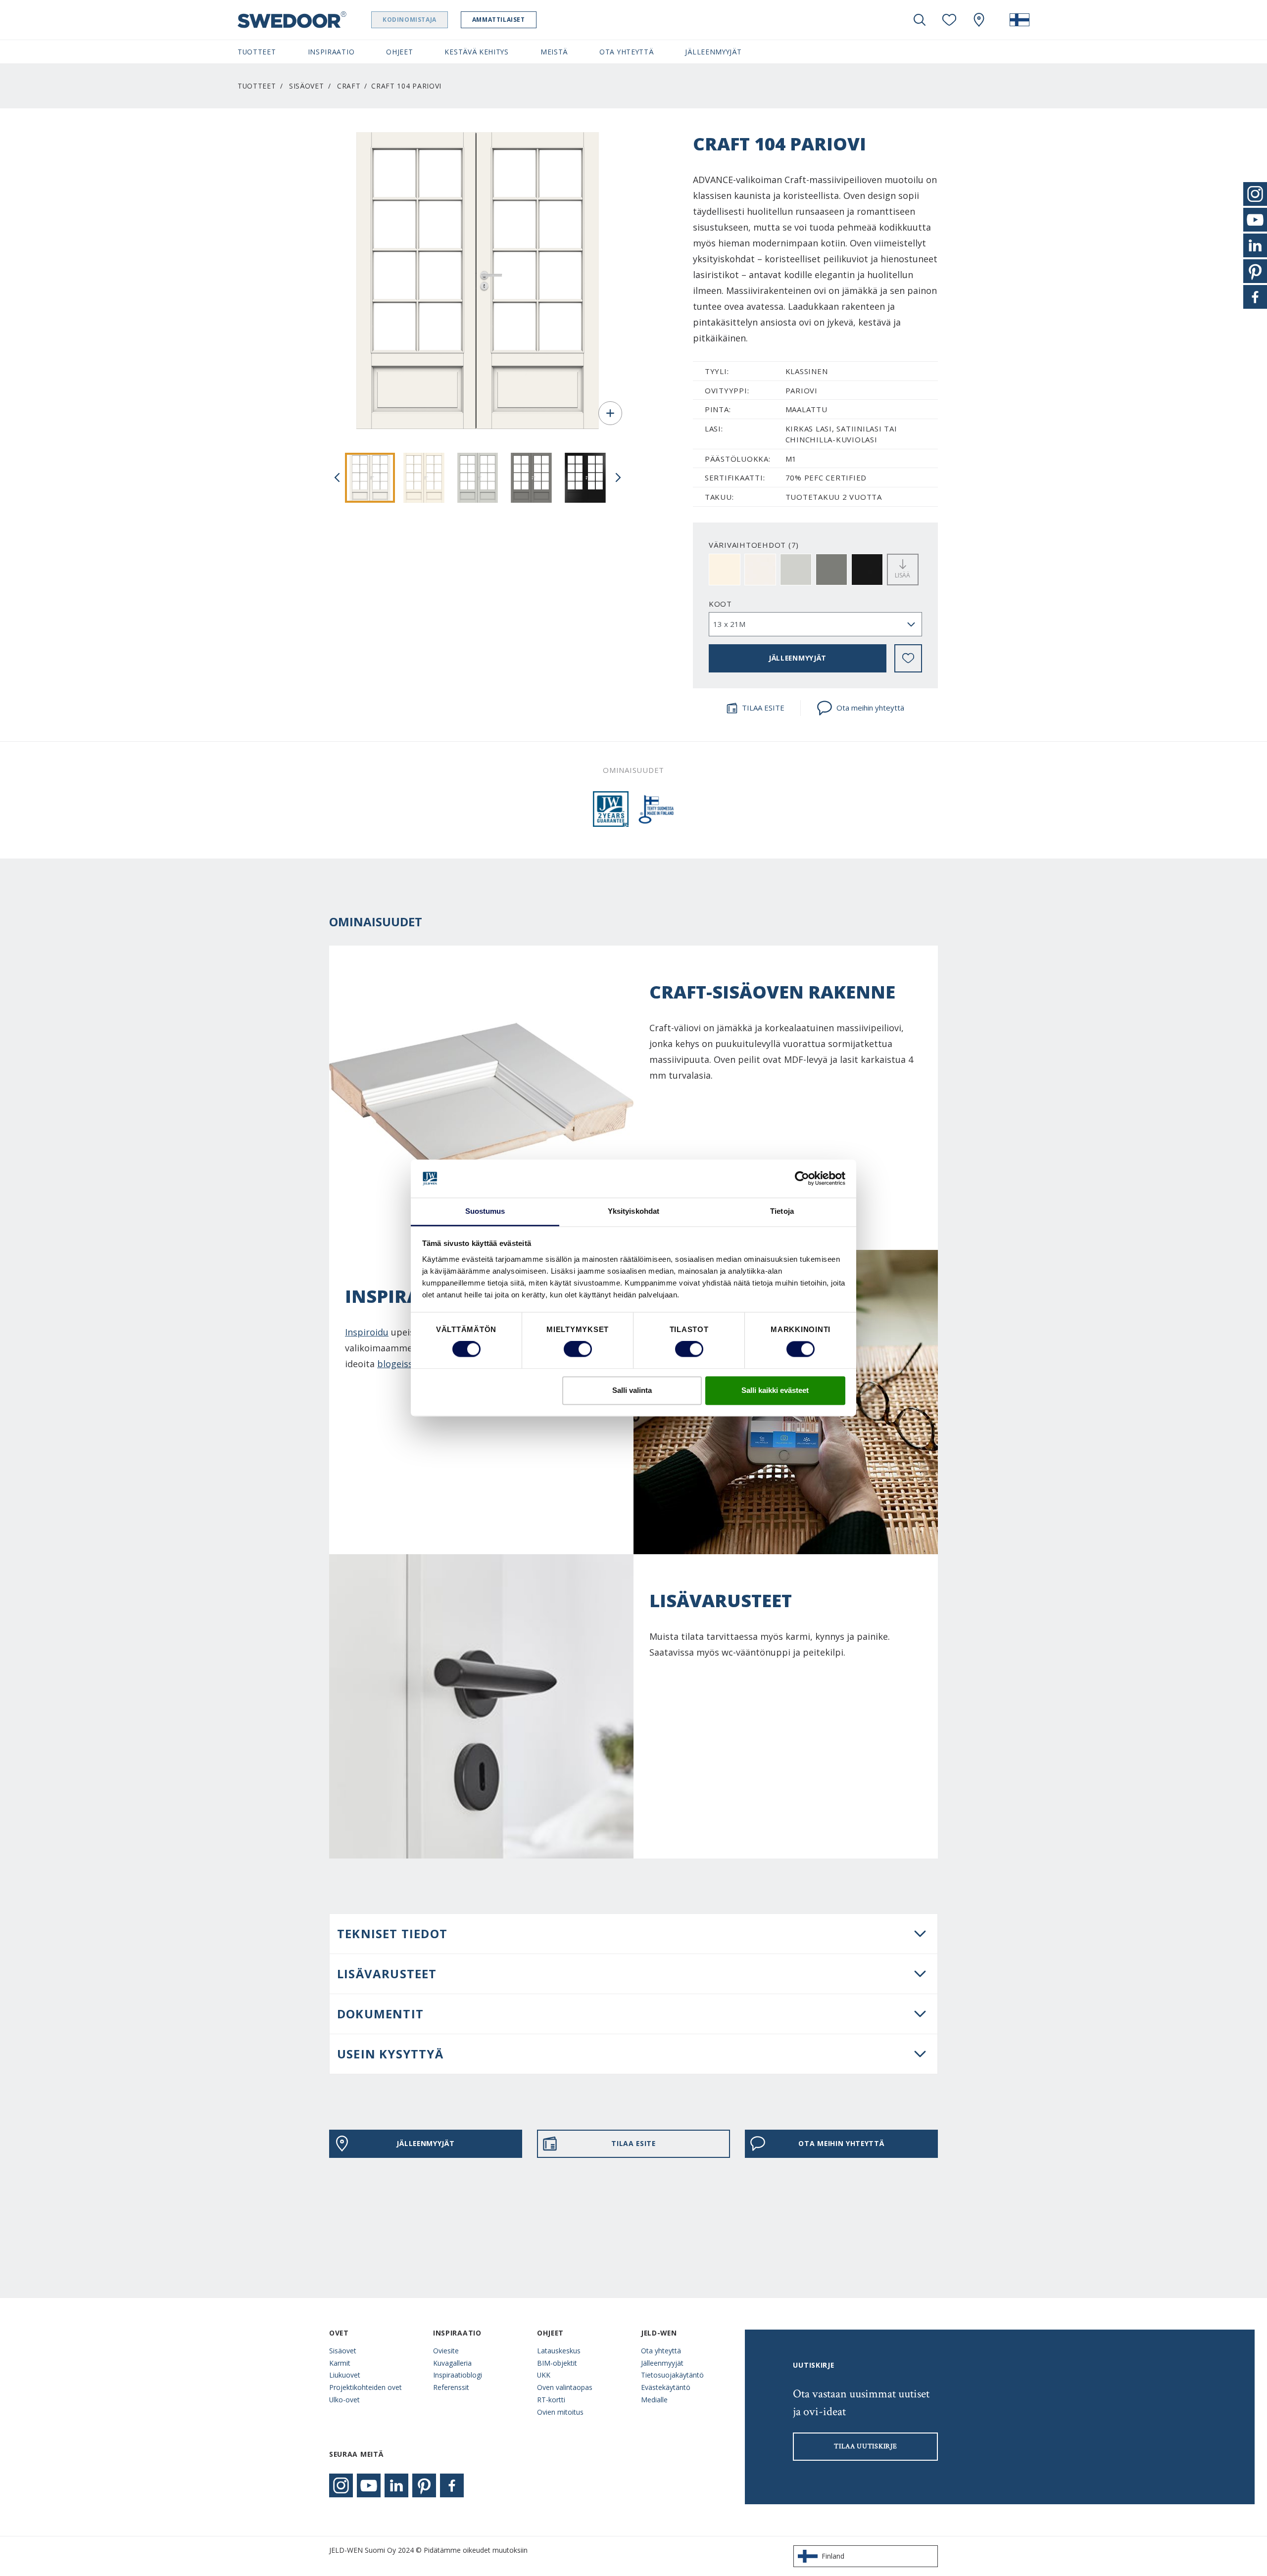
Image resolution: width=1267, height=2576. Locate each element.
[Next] (618, 477)
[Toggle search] (920, 20)
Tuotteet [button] (257, 52)
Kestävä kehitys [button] (476, 52)
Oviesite (446, 2351)
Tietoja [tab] (782, 1211)
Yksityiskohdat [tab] (633, 1211)
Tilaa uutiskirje (865, 2446)
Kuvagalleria (452, 2363)
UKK (544, 2375)
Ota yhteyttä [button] (626, 52)
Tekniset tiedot (392, 1933)
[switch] (578, 1349)
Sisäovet (307, 86)
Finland (833, 2556)
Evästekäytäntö (666, 2387)
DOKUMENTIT (380, 2014)
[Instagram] (341, 2485)
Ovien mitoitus (560, 2412)
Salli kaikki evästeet (775, 1390)
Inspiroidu (367, 1332)
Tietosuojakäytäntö (672, 2375)
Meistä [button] (554, 52)
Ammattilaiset (499, 20)
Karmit (340, 2363)
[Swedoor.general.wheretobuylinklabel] (979, 20)
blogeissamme (408, 1364)
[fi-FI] (1020, 20)
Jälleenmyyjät (662, 2363)
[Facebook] (452, 2485)
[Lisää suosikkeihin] (908, 658)
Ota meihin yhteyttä (870, 708)
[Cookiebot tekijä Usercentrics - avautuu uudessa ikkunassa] (802, 1179)
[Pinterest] (424, 2485)
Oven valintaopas (565, 2387)
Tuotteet (257, 86)
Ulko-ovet (344, 2400)
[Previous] (337, 477)
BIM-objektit (557, 2363)
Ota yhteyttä (661, 2351)
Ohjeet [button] (399, 52)
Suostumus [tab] (485, 1211)
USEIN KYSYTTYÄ (390, 2054)
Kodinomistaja (410, 20)
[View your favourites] (949, 20)
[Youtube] (369, 2485)
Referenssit (451, 2387)
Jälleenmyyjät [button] (713, 52)
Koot (720, 604)
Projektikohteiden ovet (365, 2387)
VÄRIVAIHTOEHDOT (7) (754, 545)
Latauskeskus (559, 2351)
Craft (349, 86)
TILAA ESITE (763, 708)
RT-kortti (551, 2400)
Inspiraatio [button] (331, 52)
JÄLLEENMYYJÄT (798, 658)
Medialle (654, 2400)
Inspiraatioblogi (458, 2375)
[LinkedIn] (396, 2485)
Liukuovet (345, 2375)
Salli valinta (632, 1390)
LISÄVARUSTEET (387, 1974)
